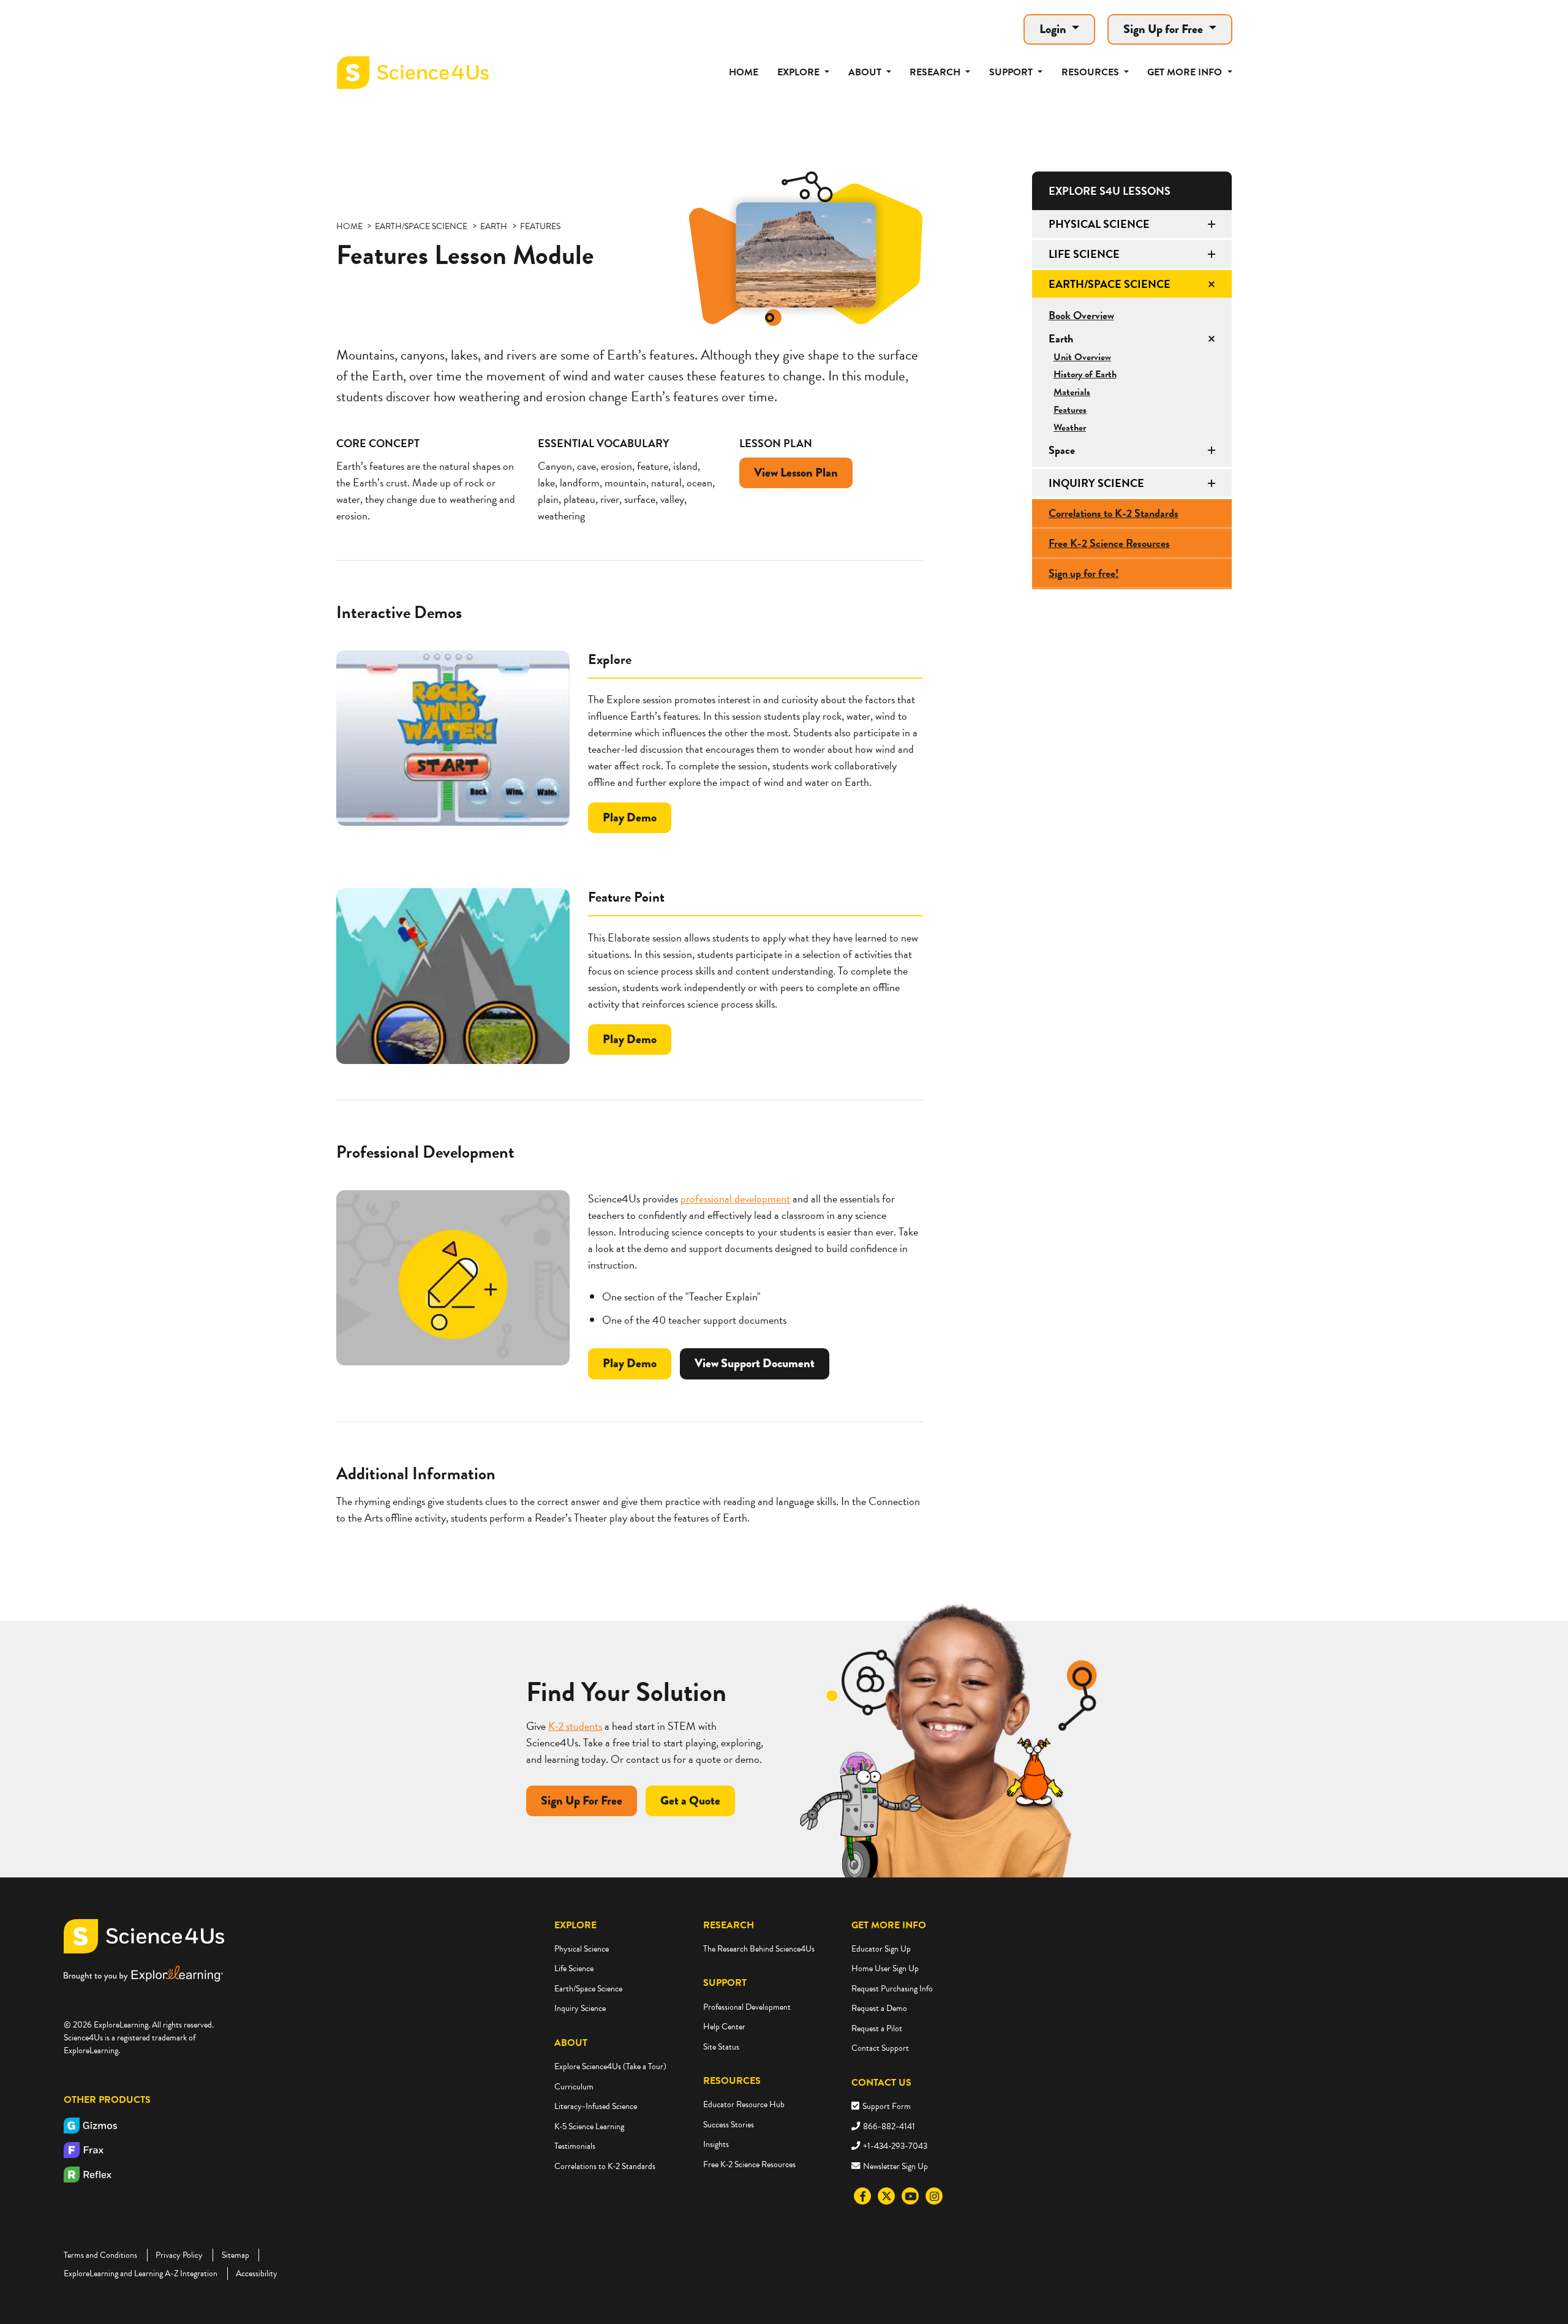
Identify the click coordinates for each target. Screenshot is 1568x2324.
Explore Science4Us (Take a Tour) (610, 2066)
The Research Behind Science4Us (759, 1949)
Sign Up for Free (1164, 29)
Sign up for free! (1084, 573)
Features (1070, 410)
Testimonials (575, 2146)
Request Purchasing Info (892, 1989)
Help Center (724, 2027)
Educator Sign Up (881, 1949)
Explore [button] (800, 72)
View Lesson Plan (796, 473)
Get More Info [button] (1186, 72)
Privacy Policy (179, 2255)
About (571, 2043)
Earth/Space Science (1110, 284)
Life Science (1084, 254)
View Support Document (755, 1363)
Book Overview (1081, 315)
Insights (716, 2144)
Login (1054, 29)
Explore (575, 1925)
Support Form (887, 2106)
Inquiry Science (1096, 483)
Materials (1072, 392)
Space (1062, 450)
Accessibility (257, 2273)
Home (744, 72)
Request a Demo (879, 2008)
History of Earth (1085, 374)
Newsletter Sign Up (895, 2166)
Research (729, 1925)
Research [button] (936, 72)
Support (725, 1983)
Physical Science (1099, 224)
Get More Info (889, 1925)
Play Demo (632, 821)
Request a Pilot (877, 2028)
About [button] (866, 72)
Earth (1061, 338)
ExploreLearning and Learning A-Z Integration (141, 2273)
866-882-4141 (889, 2126)
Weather (1070, 428)
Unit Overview (1082, 357)
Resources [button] (1091, 72)
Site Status (721, 2047)
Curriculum (574, 2087)
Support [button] (1012, 72)
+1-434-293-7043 (895, 2146)
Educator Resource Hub (744, 2104)
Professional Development (747, 2007)
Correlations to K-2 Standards (1114, 513)
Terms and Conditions (100, 2255)
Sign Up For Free (582, 1801)
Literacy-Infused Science (596, 2106)
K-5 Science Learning (589, 2126)
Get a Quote (690, 1801)
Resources (732, 2081)
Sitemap (236, 2255)
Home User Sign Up (885, 1968)
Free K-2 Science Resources (1109, 543)
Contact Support (880, 2048)
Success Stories (729, 2125)
